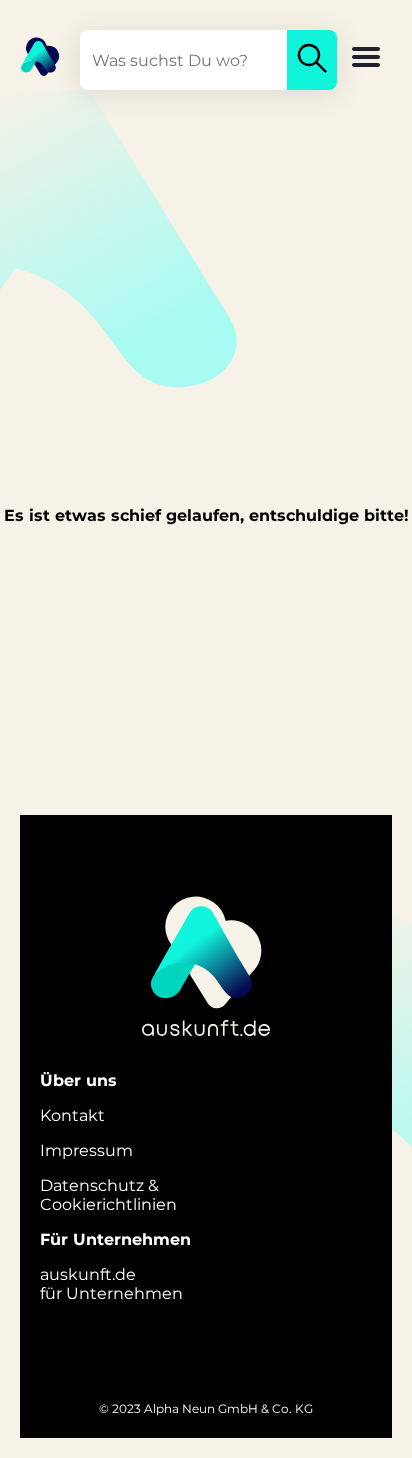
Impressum (86, 1150)
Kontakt (72, 1115)
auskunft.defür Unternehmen (111, 1284)
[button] (366, 59)
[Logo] (30, 55)
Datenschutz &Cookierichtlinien (108, 1195)
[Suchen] (312, 60)
